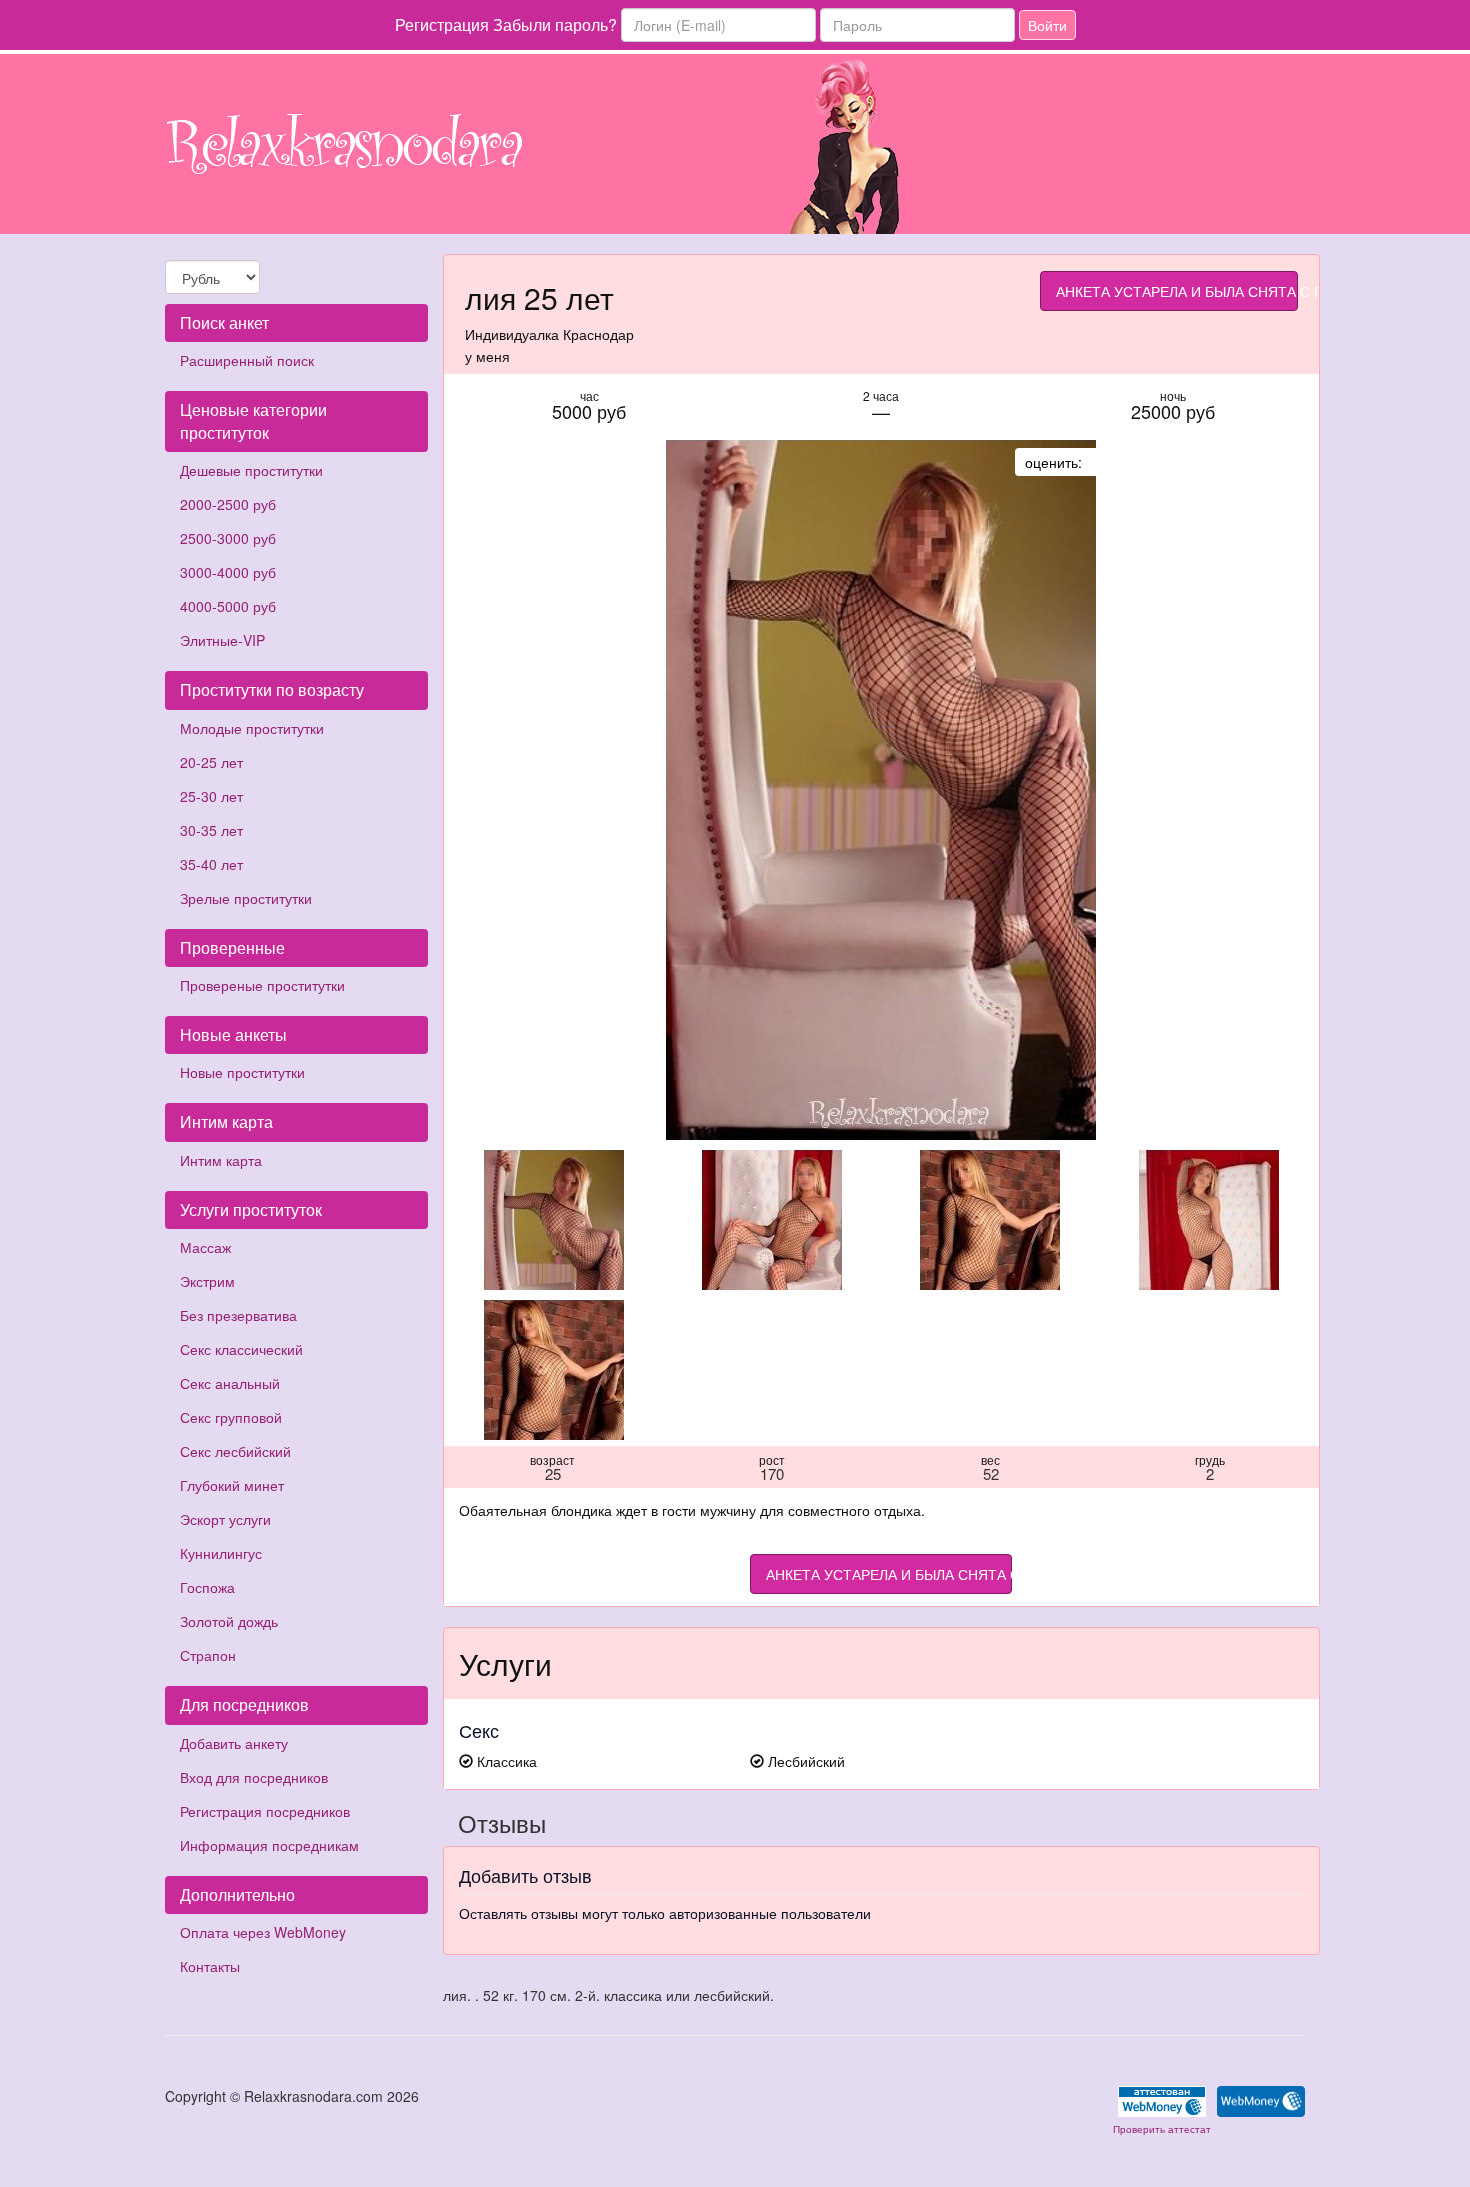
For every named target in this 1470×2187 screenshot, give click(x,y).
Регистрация (442, 24)
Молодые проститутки (252, 728)
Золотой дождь (229, 1621)
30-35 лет (211, 830)
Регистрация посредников (265, 1811)
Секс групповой (231, 1417)
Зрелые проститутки (246, 898)
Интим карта (221, 1160)
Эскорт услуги (225, 1519)
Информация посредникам (269, 1845)
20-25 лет (211, 762)
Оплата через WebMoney (263, 1932)
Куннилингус (221, 1553)
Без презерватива (238, 1315)
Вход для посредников (254, 1777)
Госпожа (207, 1587)
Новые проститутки (242, 1072)
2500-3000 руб (228, 538)
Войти (1047, 25)
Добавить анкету (234, 1743)
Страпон (208, 1655)
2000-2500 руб (228, 504)
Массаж (205, 1247)
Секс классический (241, 1349)
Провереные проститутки (262, 985)
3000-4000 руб (228, 572)
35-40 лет (211, 864)
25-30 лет (211, 796)
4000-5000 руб (228, 606)
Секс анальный (230, 1383)
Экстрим (207, 1281)
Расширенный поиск (247, 360)
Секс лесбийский (235, 1451)
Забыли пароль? (555, 24)
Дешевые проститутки (251, 470)
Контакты (210, 1966)
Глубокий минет (232, 1485)
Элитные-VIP (222, 640)
